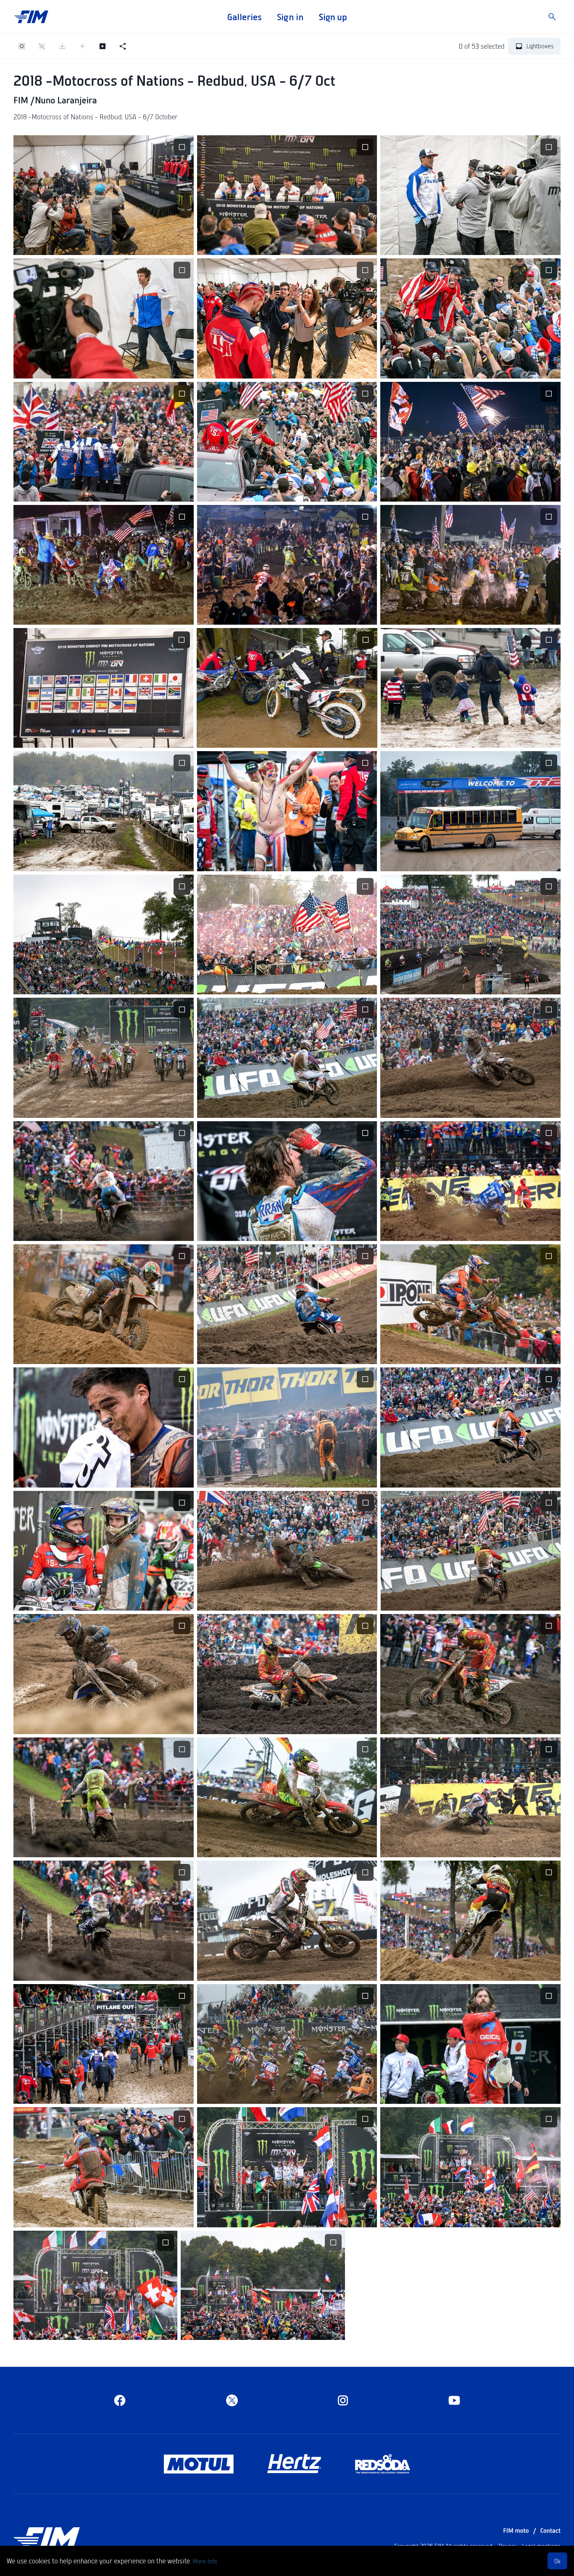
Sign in (290, 17)
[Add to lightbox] (82, 46)
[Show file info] (144, 243)
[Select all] (22, 46)
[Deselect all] (42, 46)
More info (205, 2561)
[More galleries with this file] (124, 243)
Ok (557, 2561)
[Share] (123, 46)
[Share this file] (103, 243)
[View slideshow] (103, 46)
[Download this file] (83, 243)
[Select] (182, 147)
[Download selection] (62, 46)
